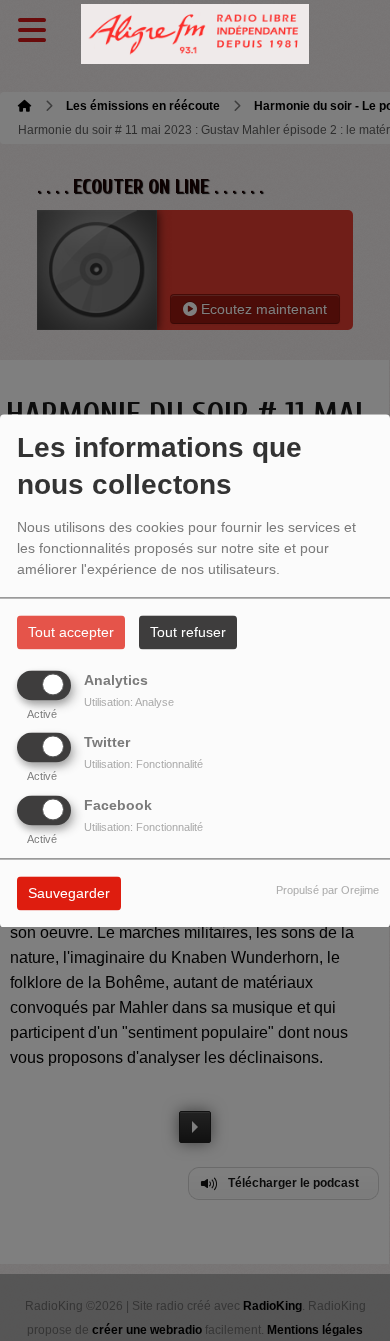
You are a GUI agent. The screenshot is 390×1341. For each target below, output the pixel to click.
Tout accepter (71, 632)
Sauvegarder (69, 893)
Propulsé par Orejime (327, 890)
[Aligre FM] (195, 34)
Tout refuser (188, 632)
